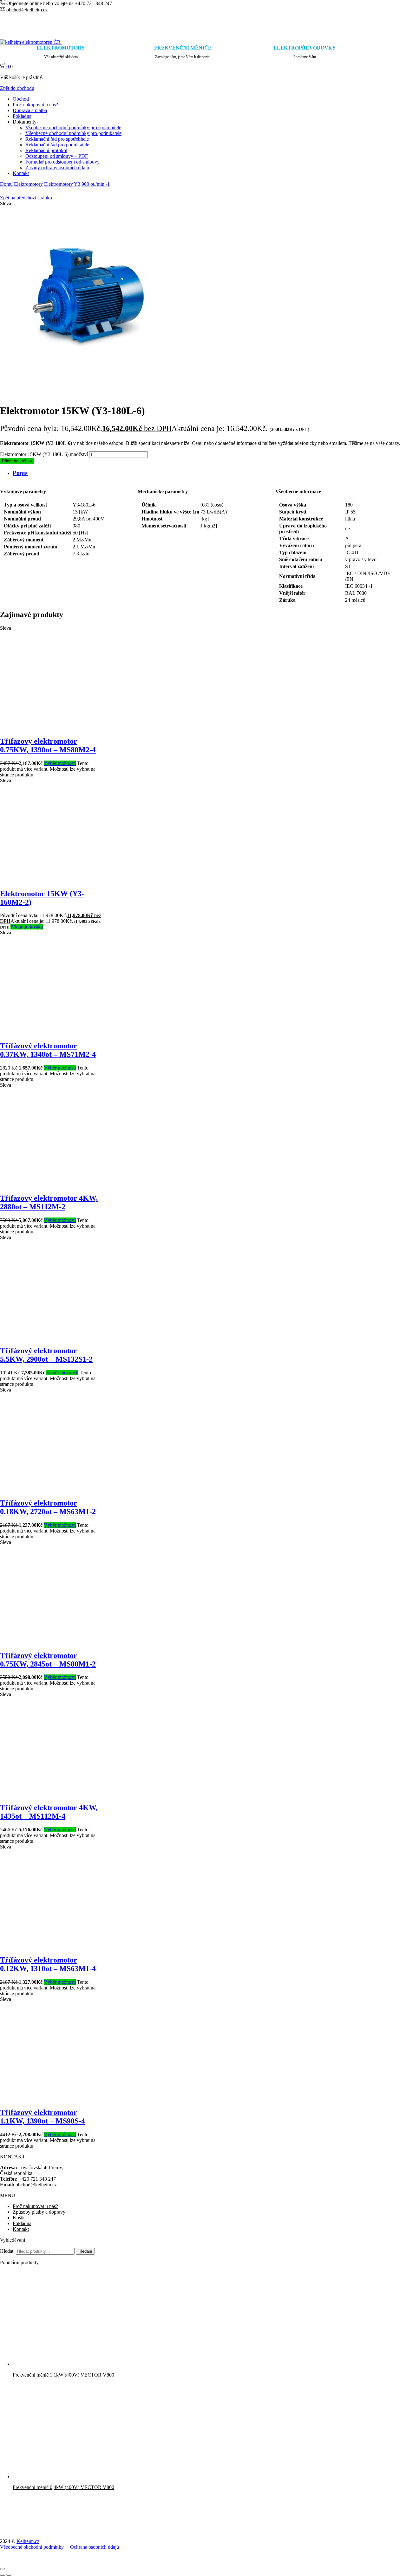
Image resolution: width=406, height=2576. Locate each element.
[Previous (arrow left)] (3, 2575)
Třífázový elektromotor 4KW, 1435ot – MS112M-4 (49, 1812)
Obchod (21, 99)
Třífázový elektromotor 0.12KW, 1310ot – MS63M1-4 (48, 1964)
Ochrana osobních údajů (95, 2547)
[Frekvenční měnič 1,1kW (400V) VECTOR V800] (60, 2364)
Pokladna (22, 116)
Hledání (85, 2251)
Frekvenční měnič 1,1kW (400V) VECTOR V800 (63, 2375)
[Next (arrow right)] (9, 2575)
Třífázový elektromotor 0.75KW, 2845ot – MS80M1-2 (48, 1660)
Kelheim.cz (28, 2541)
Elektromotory (28, 184)
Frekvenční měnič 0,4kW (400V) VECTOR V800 (63, 2487)
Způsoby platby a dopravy (39, 2212)
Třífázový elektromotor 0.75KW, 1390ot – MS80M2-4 (48, 745)
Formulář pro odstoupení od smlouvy (62, 162)
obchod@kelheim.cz (36, 2185)
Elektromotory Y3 (62, 184)
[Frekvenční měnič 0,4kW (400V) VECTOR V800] (60, 2476)
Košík (19, 2218)
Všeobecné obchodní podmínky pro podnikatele (73, 133)
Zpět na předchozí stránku (26, 198)
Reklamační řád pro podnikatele (57, 145)
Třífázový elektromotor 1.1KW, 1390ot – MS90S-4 (43, 2117)
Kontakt (21, 173)
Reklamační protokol (46, 150)
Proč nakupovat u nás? (35, 105)
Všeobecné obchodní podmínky (32, 2547)
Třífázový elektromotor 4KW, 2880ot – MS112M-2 (49, 1202)
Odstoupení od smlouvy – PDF (57, 156)
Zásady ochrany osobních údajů (57, 168)
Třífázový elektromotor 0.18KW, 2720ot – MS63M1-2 (48, 1507)
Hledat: (7, 2251)
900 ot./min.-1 (96, 184)
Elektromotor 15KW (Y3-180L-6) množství (44, 454)
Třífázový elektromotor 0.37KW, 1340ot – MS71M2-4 (48, 1050)
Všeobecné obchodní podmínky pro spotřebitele (73, 127)
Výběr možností (60, 763)
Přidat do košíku (17, 461)
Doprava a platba (30, 110)
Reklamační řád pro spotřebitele (57, 139)
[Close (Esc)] (3, 2569)
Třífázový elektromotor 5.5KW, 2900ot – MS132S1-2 (46, 1355)
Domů (6, 184)
